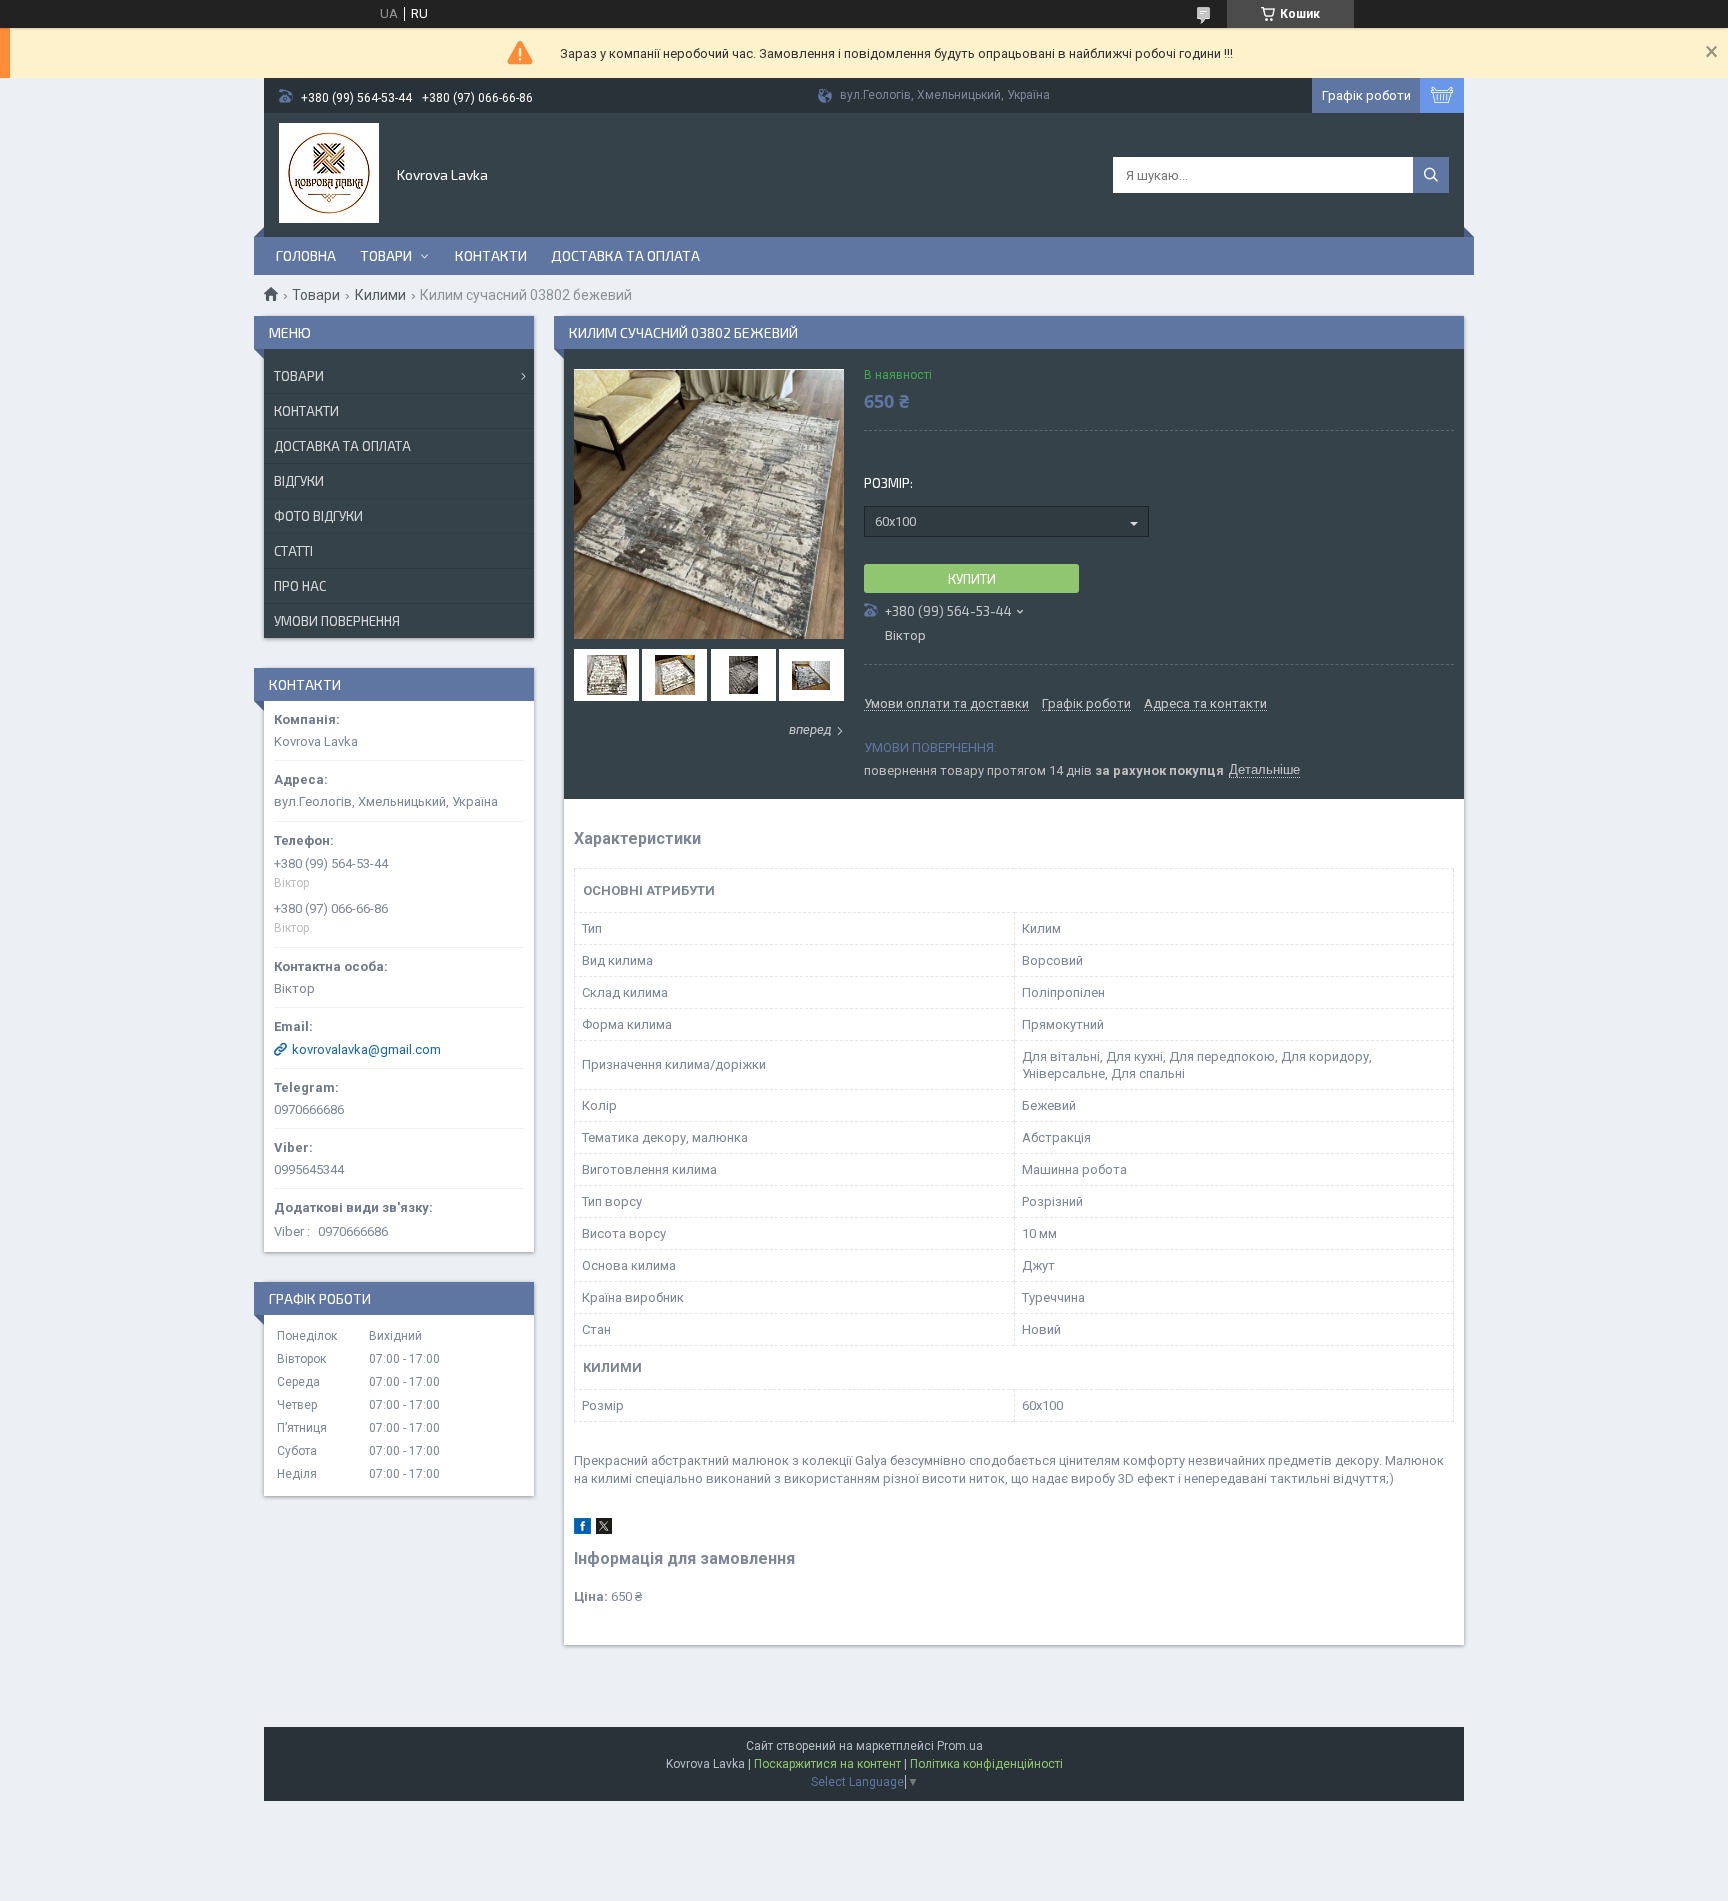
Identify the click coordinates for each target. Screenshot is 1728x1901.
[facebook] (582, 1529)
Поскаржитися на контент (827, 1764)
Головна (306, 255)
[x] (604, 1529)
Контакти (491, 255)
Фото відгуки (318, 516)
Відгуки (299, 481)
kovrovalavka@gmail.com (366, 1049)
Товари (386, 255)
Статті (293, 551)
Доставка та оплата (625, 255)
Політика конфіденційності (986, 1764)
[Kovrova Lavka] (329, 173)
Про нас (300, 586)
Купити (972, 579)
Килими (380, 295)
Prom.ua (960, 1746)
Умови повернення (337, 621)
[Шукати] (1431, 175)
